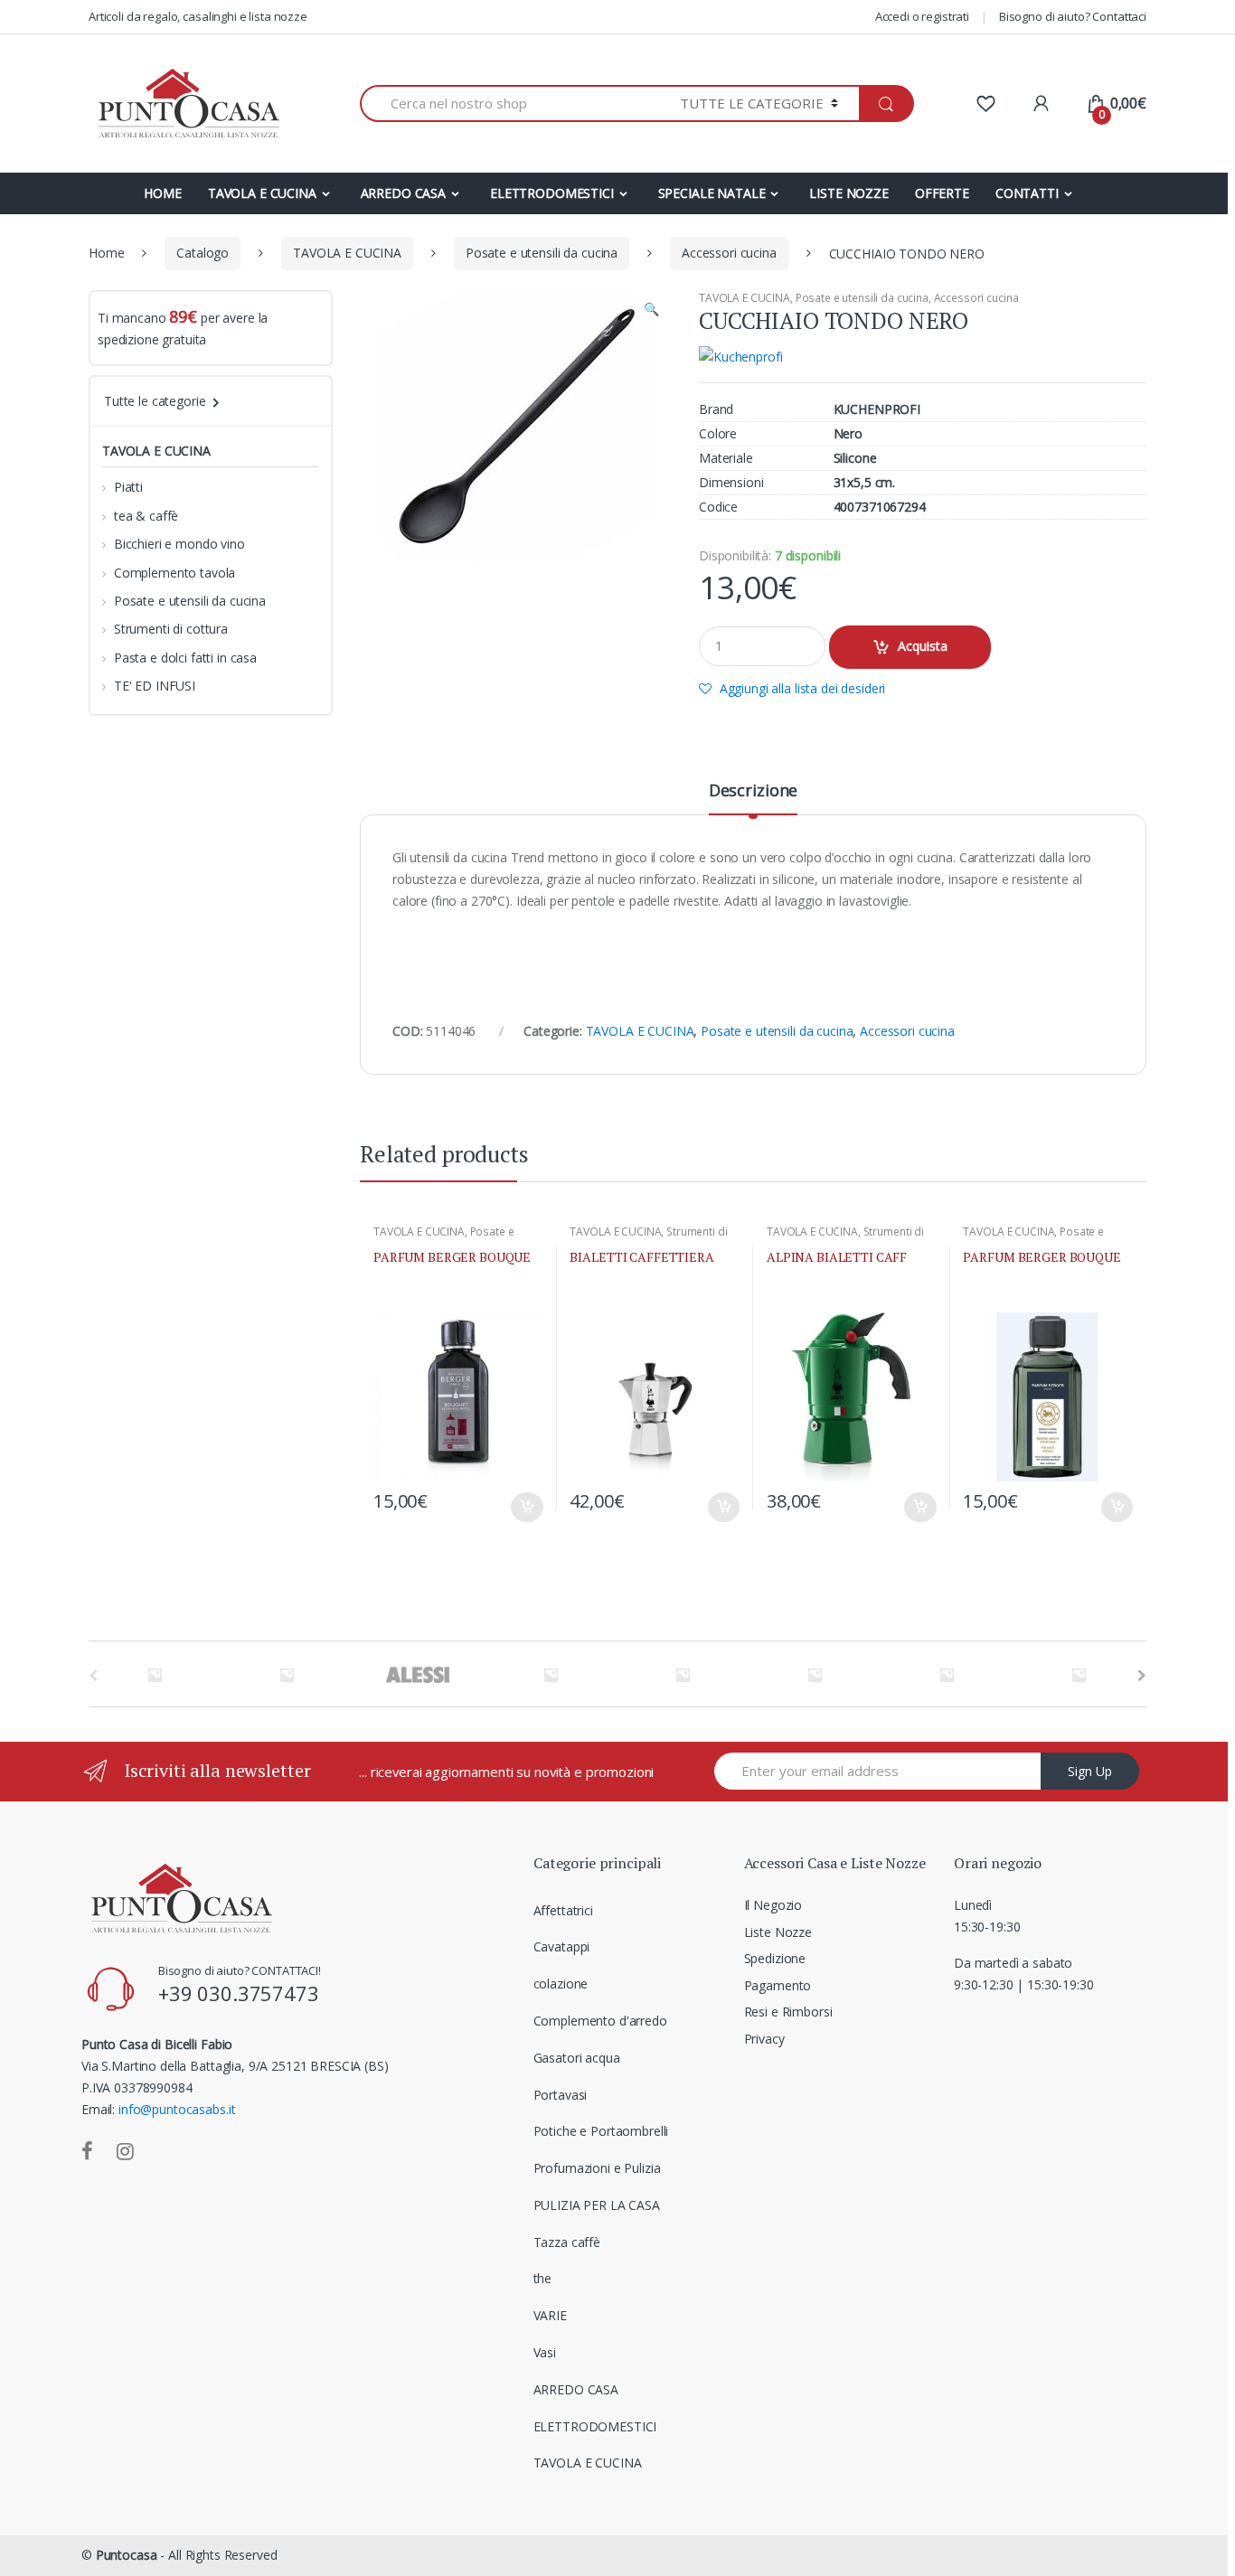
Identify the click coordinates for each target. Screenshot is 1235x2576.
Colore (718, 434)
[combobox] (509, 103)
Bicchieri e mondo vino (179, 544)
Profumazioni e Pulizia (597, 2168)
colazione (561, 1984)
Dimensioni (731, 483)
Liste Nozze (778, 1932)
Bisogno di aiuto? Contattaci (1073, 16)
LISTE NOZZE (848, 193)
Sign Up (1090, 1771)
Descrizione (753, 791)
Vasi (545, 2352)
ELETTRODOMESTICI (552, 193)
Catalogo (203, 253)
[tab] (753, 798)
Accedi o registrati (922, 16)
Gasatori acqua (577, 2058)
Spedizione (775, 1958)
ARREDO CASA (403, 193)
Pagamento (778, 1985)
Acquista (923, 646)
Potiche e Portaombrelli (601, 2131)
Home (106, 253)
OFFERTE (942, 193)
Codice (718, 507)
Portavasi (561, 2095)
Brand (716, 409)
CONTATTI (1027, 193)
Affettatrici (563, 1910)
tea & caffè (146, 516)
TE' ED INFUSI (155, 686)
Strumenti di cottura (171, 629)
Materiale (726, 458)
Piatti (128, 487)
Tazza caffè (567, 2242)
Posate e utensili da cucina (542, 253)
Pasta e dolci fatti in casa (185, 658)
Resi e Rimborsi (788, 2012)
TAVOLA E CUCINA (262, 193)
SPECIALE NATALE (712, 193)
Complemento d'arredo (600, 2021)
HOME (162, 193)
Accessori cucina (729, 253)
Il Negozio (773, 1905)
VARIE (550, 2315)
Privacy (764, 2039)
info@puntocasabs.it (177, 2109)
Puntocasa (127, 2555)
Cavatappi (562, 1946)
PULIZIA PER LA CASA (597, 2205)
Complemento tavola (174, 573)
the (543, 2278)
